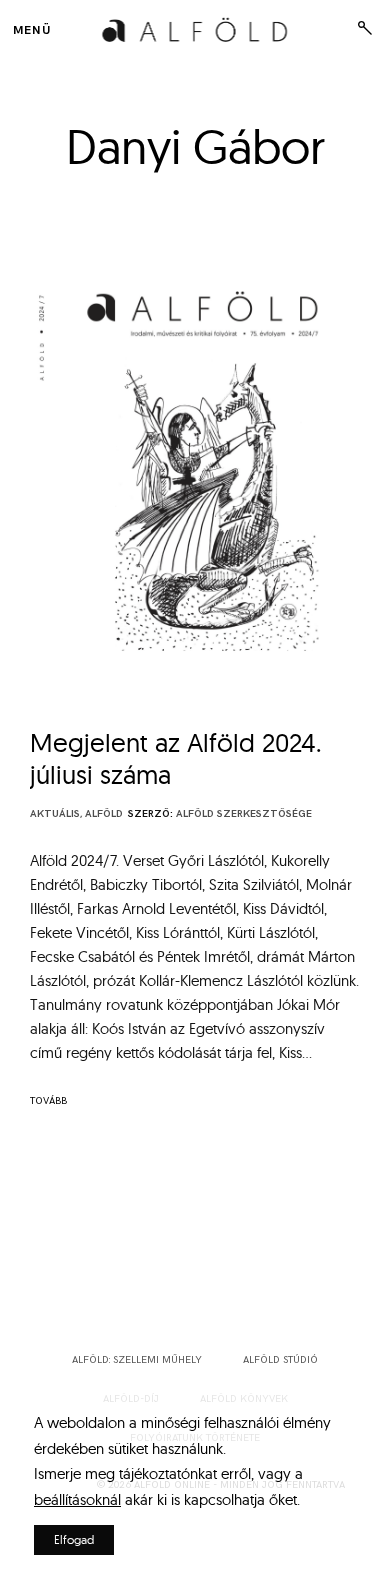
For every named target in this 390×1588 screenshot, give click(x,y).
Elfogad (74, 1539)
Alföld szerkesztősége (244, 814)
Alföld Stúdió (280, 1360)
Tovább (48, 1101)
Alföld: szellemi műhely (137, 1360)
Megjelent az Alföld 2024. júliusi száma (176, 758)
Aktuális (55, 814)
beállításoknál (77, 1499)
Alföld (104, 814)
